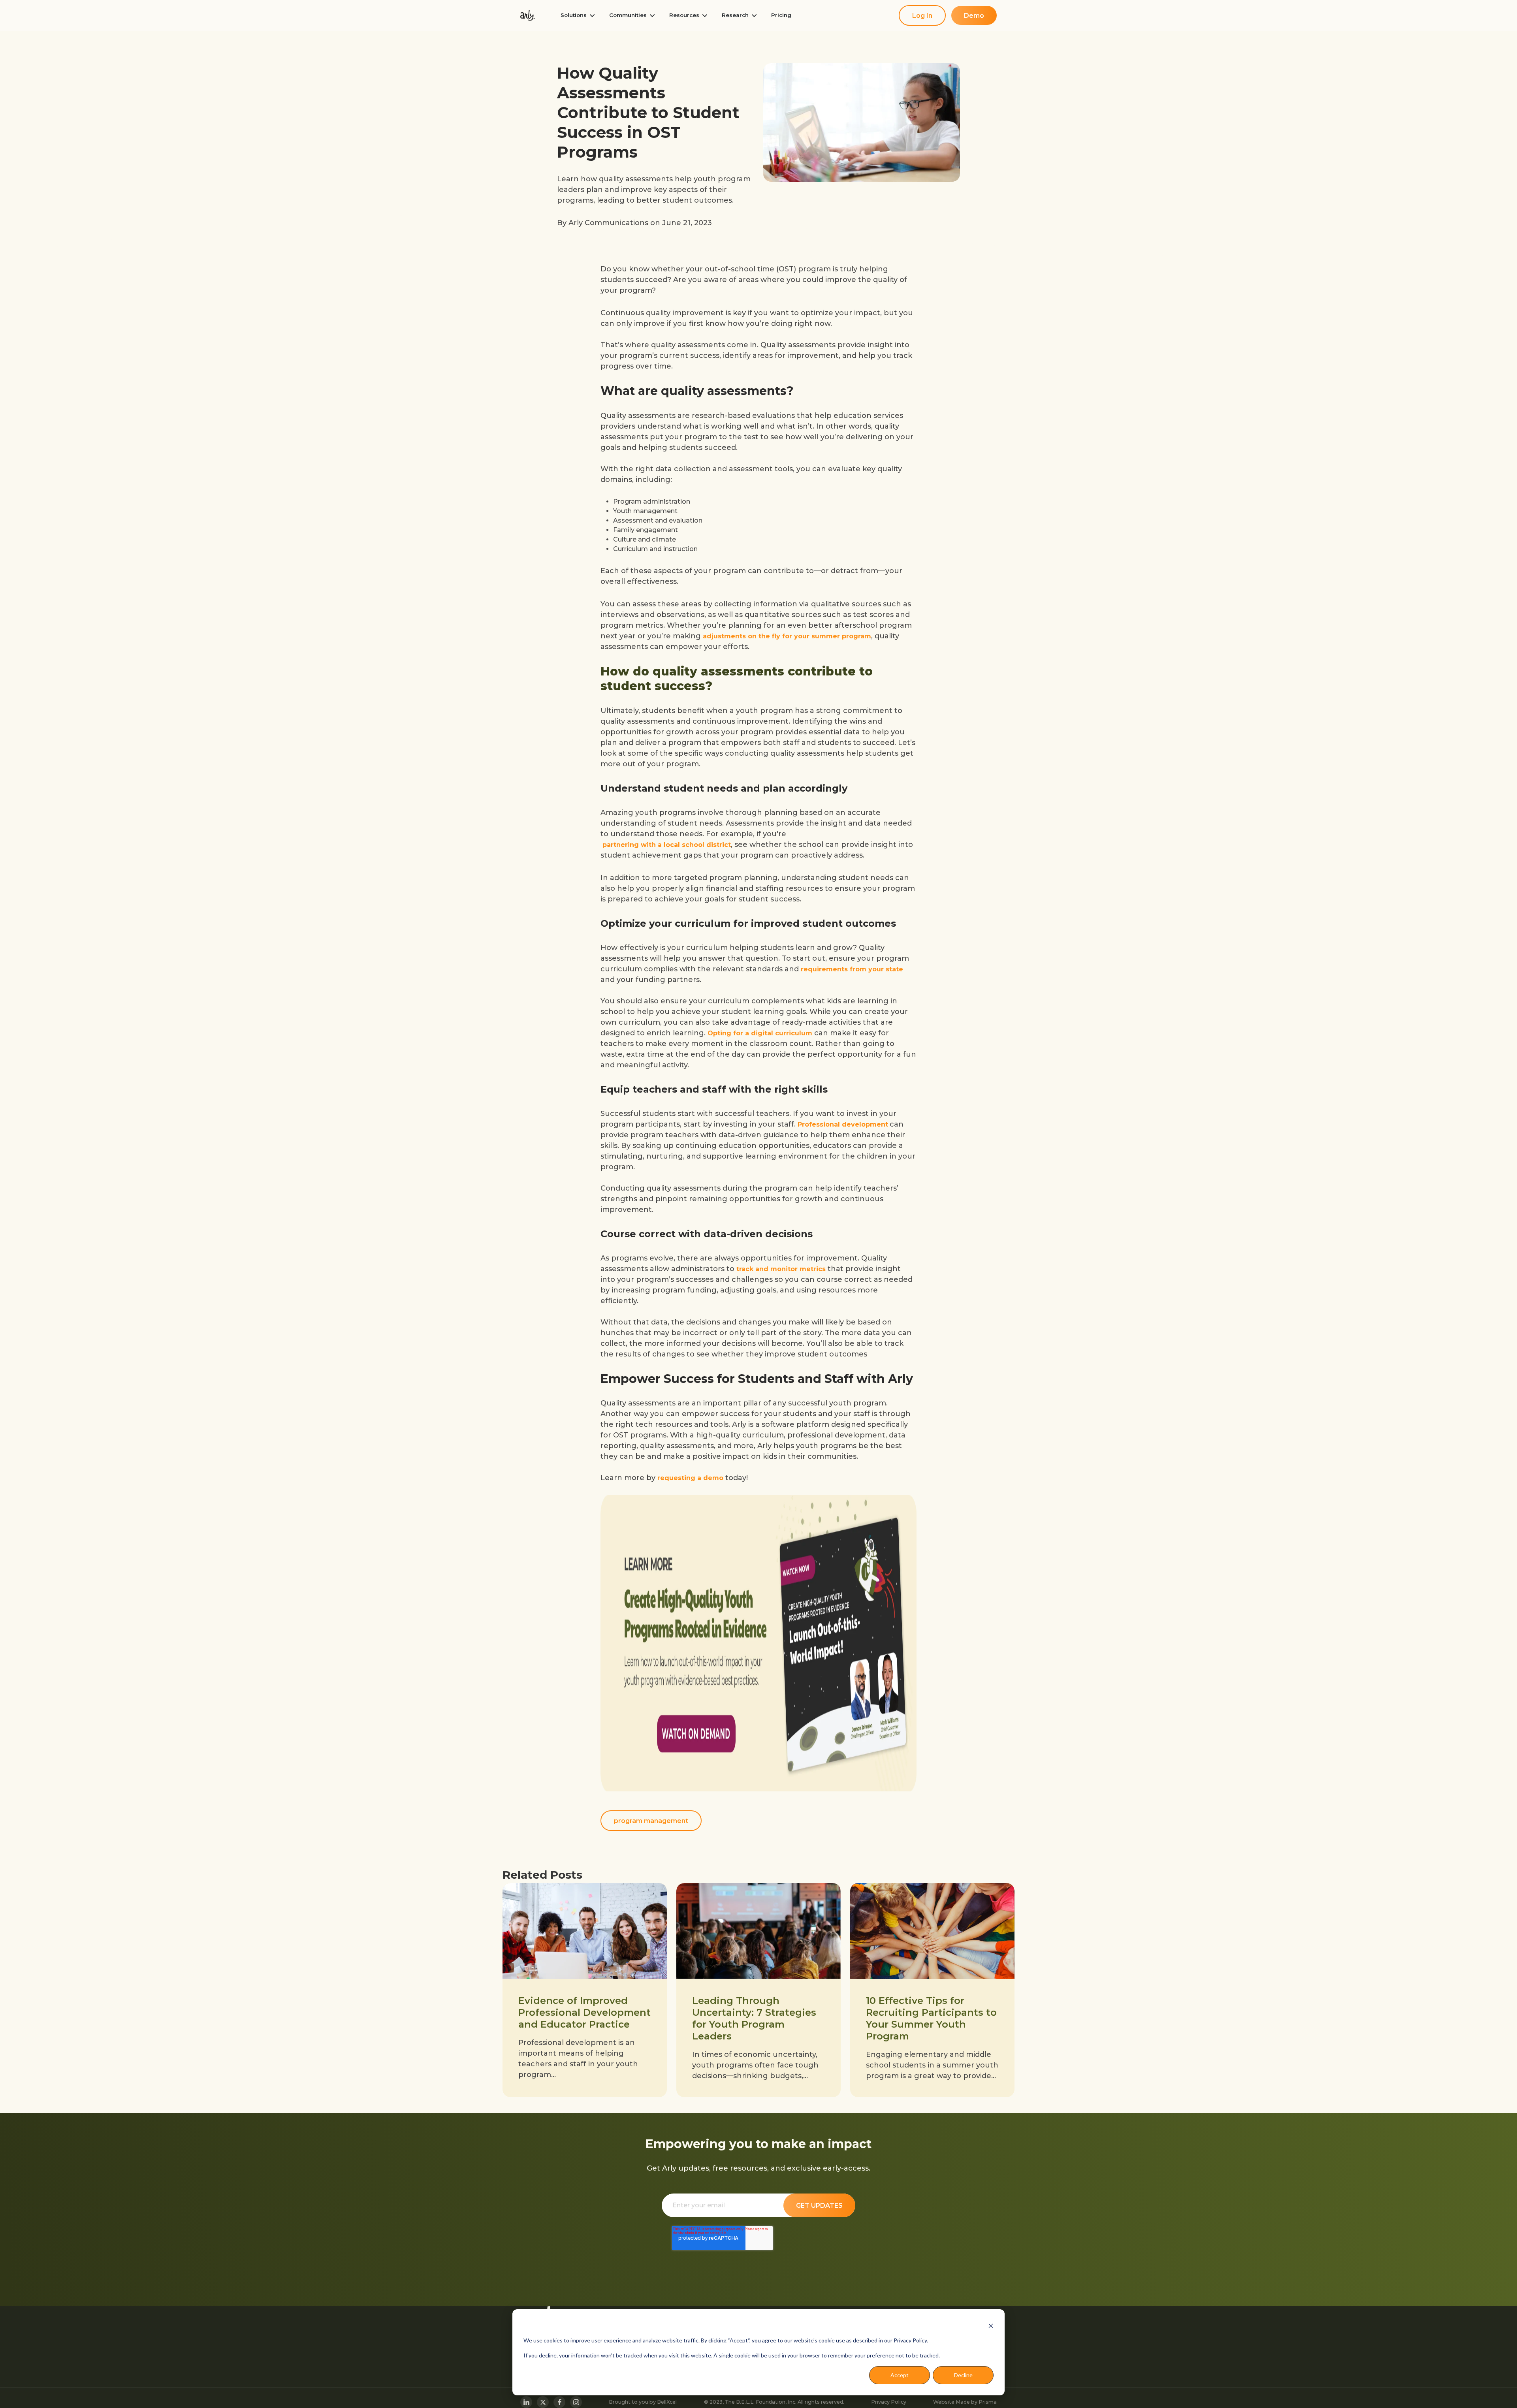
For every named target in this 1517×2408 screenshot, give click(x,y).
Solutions (574, 15)
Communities (628, 15)
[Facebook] (559, 2402)
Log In (922, 16)
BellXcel (667, 2402)
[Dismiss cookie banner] (991, 2325)
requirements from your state (852, 969)
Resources (684, 15)
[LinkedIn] (526, 2402)
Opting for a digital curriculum (760, 1033)
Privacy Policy (889, 2402)
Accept (900, 2375)
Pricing (781, 15)
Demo (974, 16)
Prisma (988, 2402)
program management (651, 1821)
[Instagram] (576, 2402)
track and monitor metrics (781, 1269)
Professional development (843, 1124)
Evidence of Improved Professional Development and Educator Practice (584, 2012)
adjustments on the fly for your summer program (787, 636)
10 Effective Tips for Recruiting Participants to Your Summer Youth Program (931, 2018)
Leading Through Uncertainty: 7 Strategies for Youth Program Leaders (754, 2018)
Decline (963, 2375)
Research (735, 15)
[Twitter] (543, 2402)
